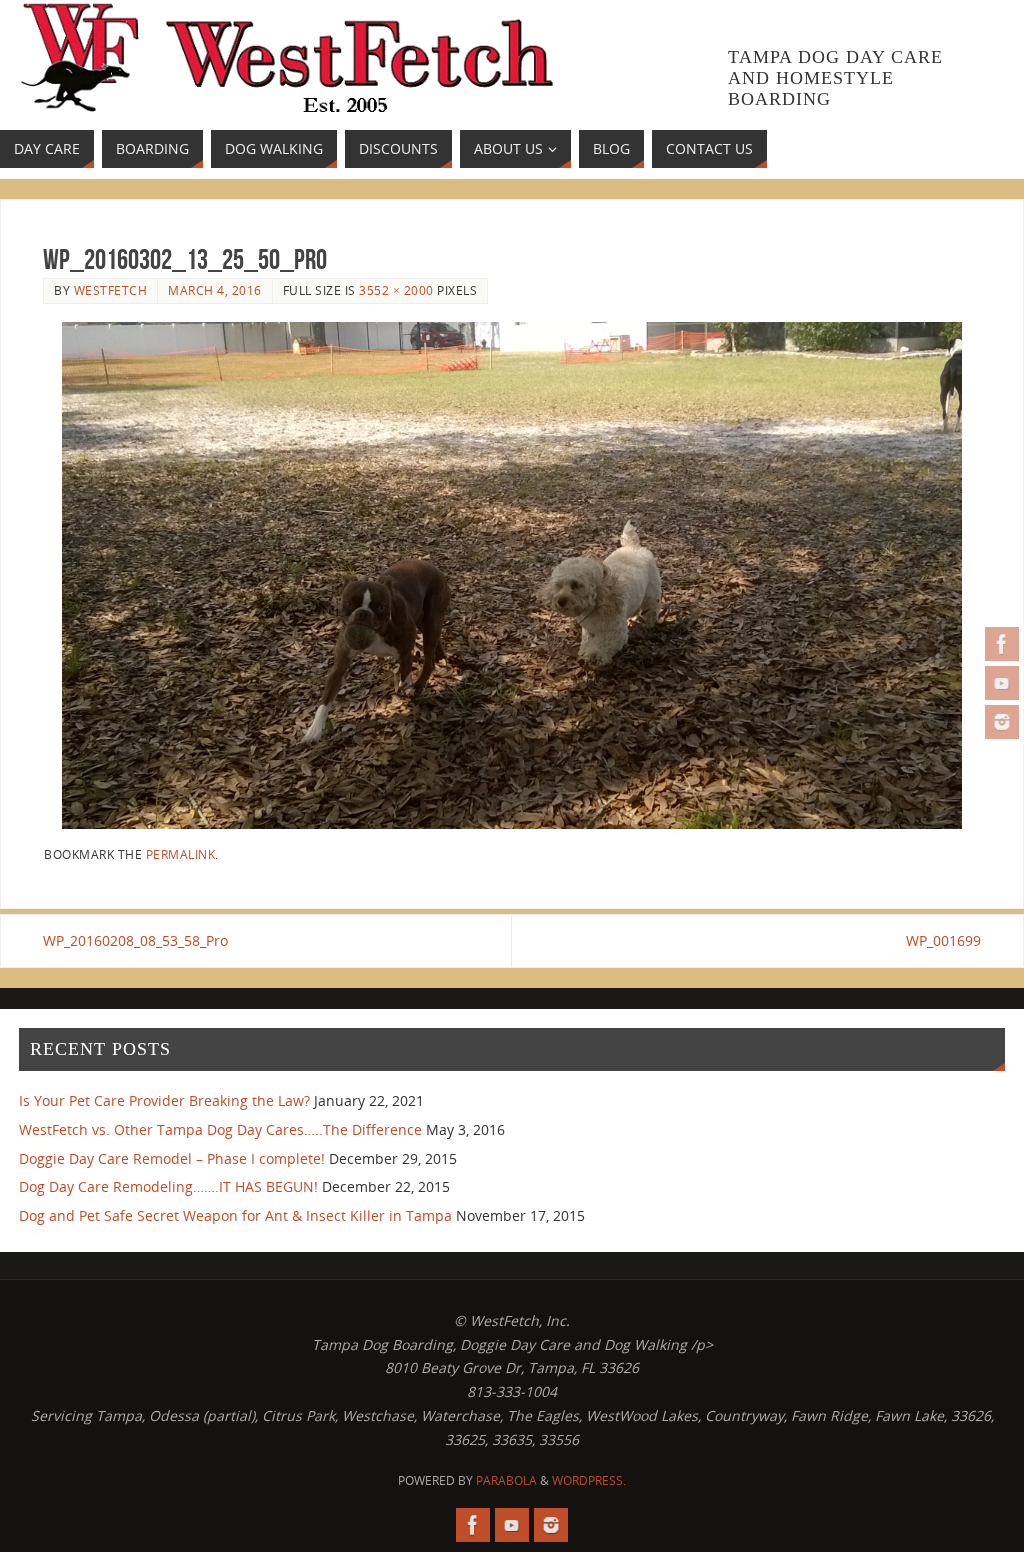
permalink (181, 854)
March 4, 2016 (215, 290)
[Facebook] (1002, 644)
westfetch (111, 290)
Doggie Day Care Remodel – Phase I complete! (172, 1158)
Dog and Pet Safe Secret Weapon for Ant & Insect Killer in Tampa (235, 1215)
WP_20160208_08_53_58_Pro (135, 940)
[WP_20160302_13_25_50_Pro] (512, 575)
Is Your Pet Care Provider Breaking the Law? (164, 1100)
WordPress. (589, 1480)
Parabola (506, 1480)
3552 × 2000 (396, 290)
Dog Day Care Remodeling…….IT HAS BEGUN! (168, 1186)
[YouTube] (1002, 683)
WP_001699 (943, 940)
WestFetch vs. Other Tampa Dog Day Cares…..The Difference (220, 1129)
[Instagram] (1002, 722)
